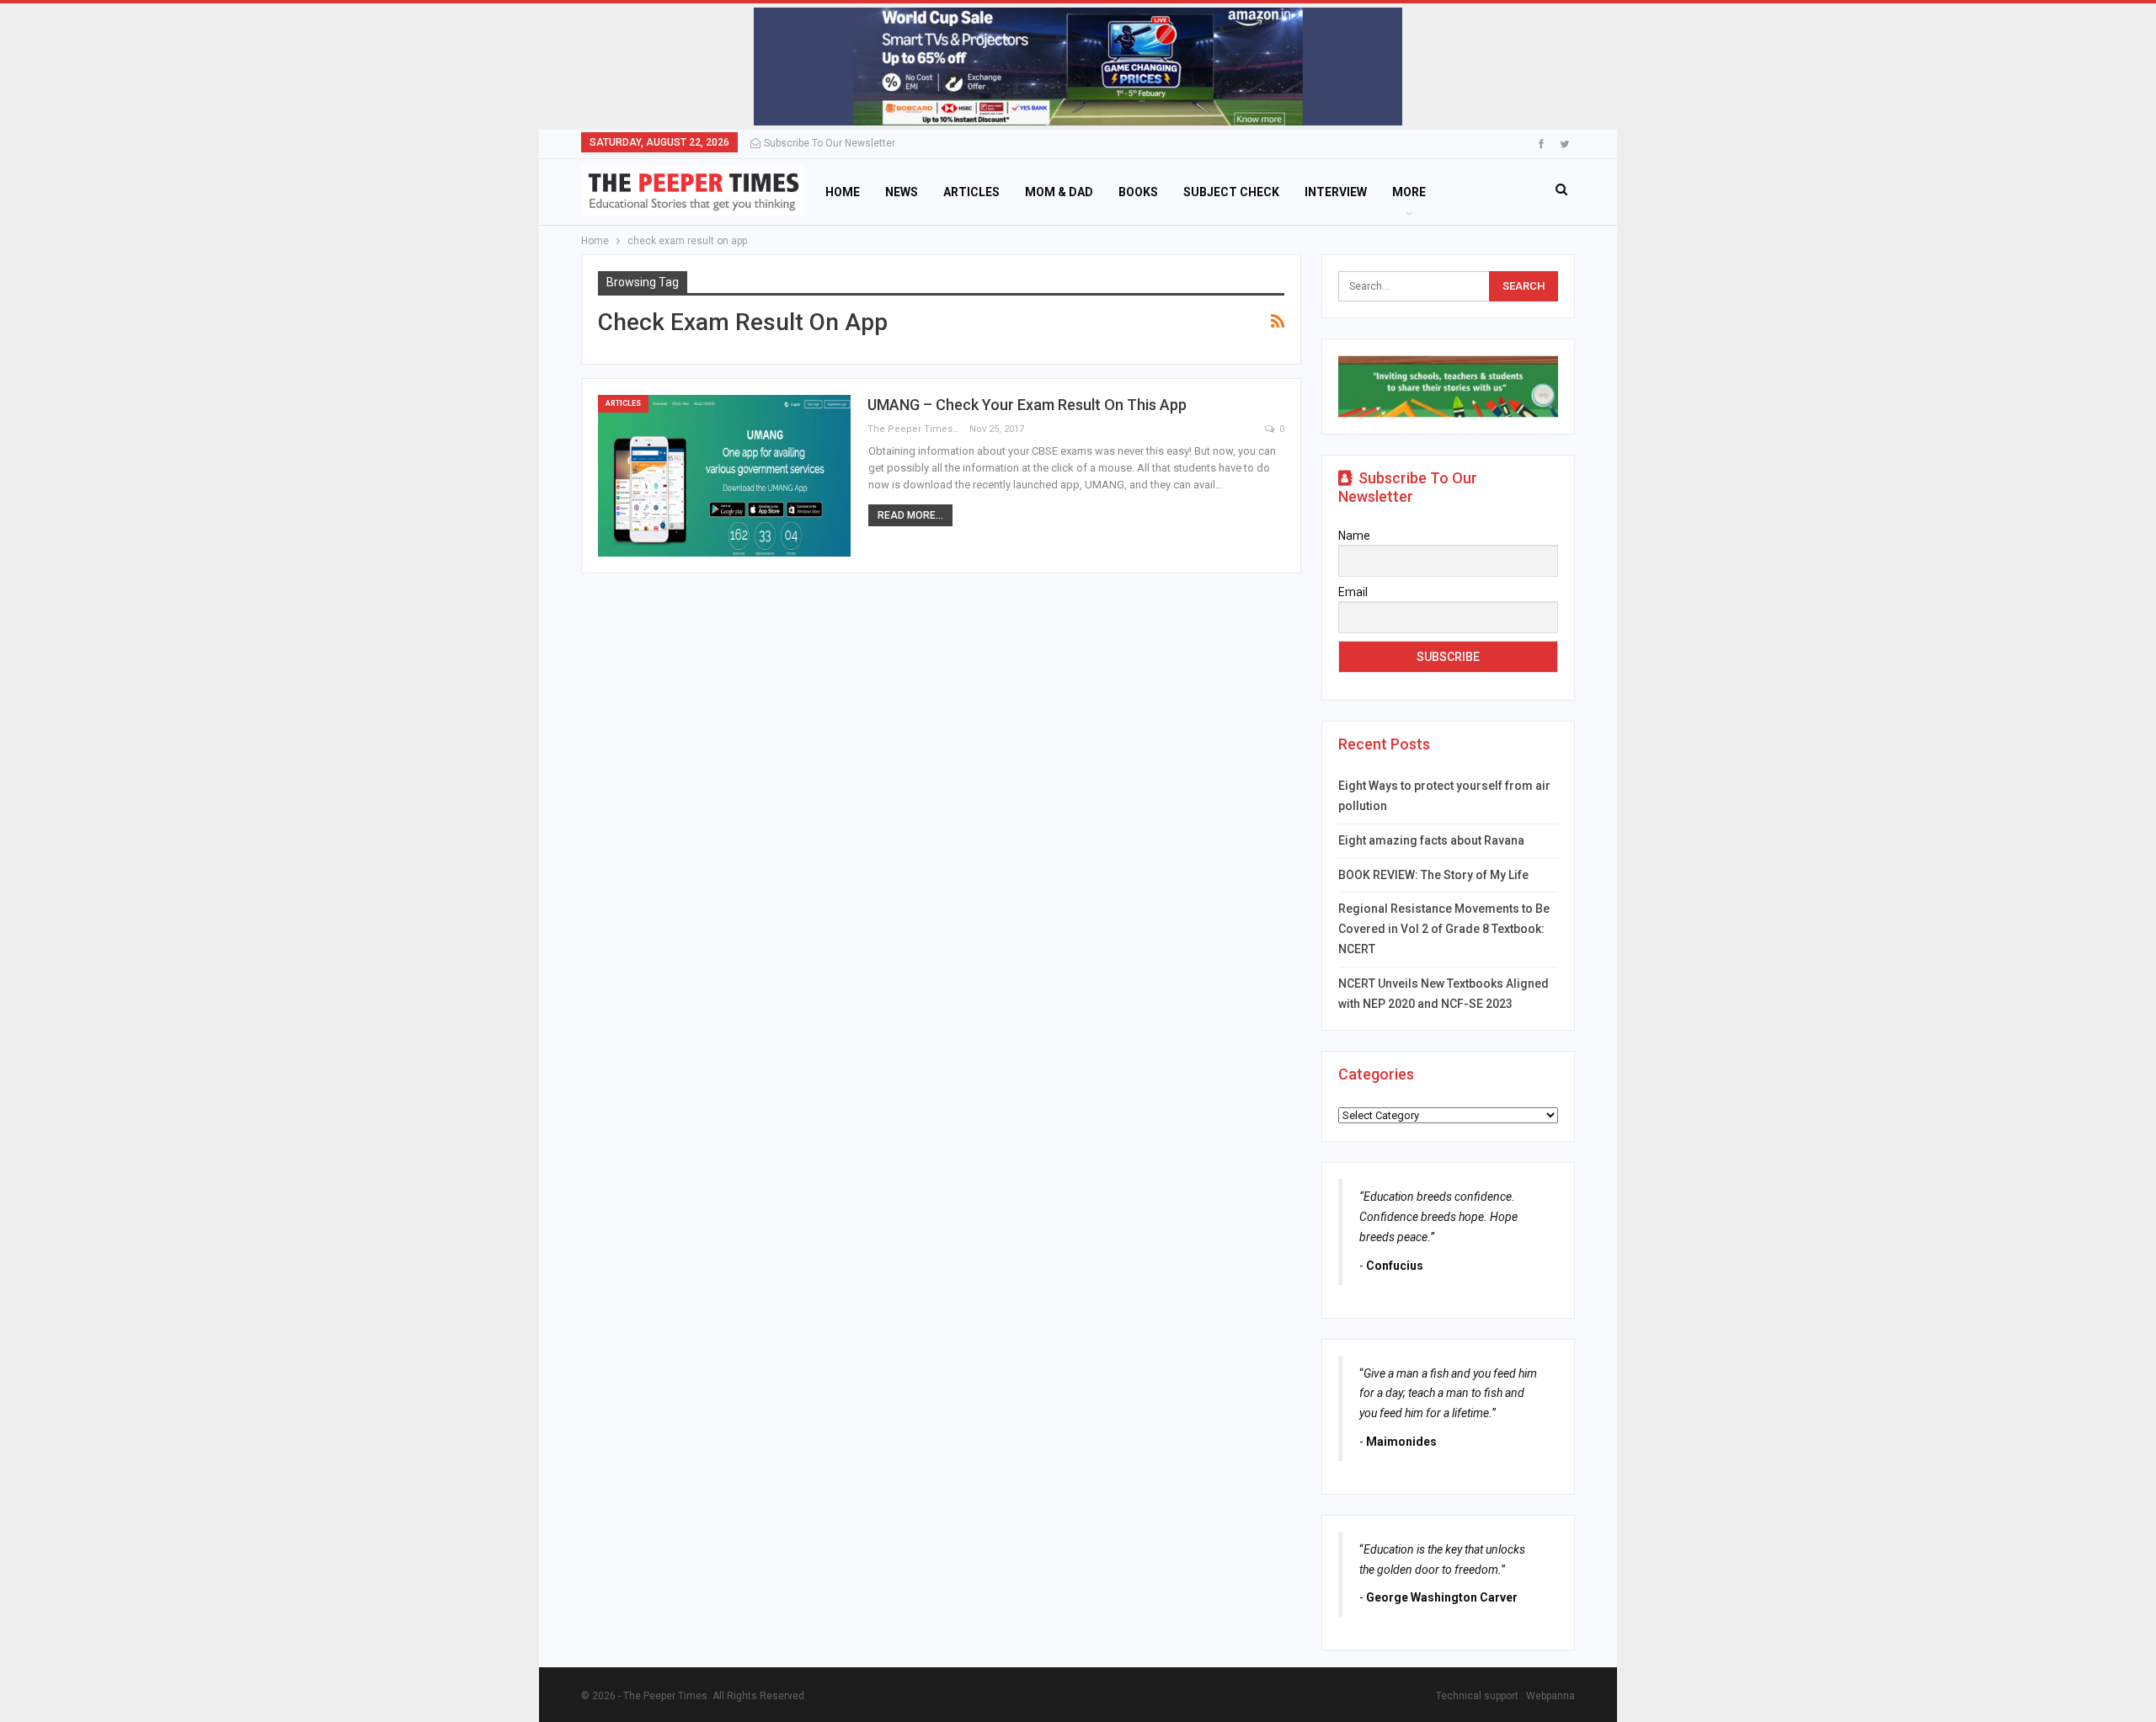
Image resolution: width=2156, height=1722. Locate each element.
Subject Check (1231, 192)
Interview (1336, 192)
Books (1138, 192)
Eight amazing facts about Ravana (1431, 840)
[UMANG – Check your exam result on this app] (724, 476)
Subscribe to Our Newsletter (830, 143)
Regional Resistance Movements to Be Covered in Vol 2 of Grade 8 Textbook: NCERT (1444, 929)
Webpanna (1550, 1696)
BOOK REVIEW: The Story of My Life (1433, 875)
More (1409, 192)
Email (1353, 592)
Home (843, 192)
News (902, 192)
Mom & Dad (1059, 192)
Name (1354, 536)
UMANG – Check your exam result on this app (1027, 405)
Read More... (910, 515)
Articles (971, 192)
